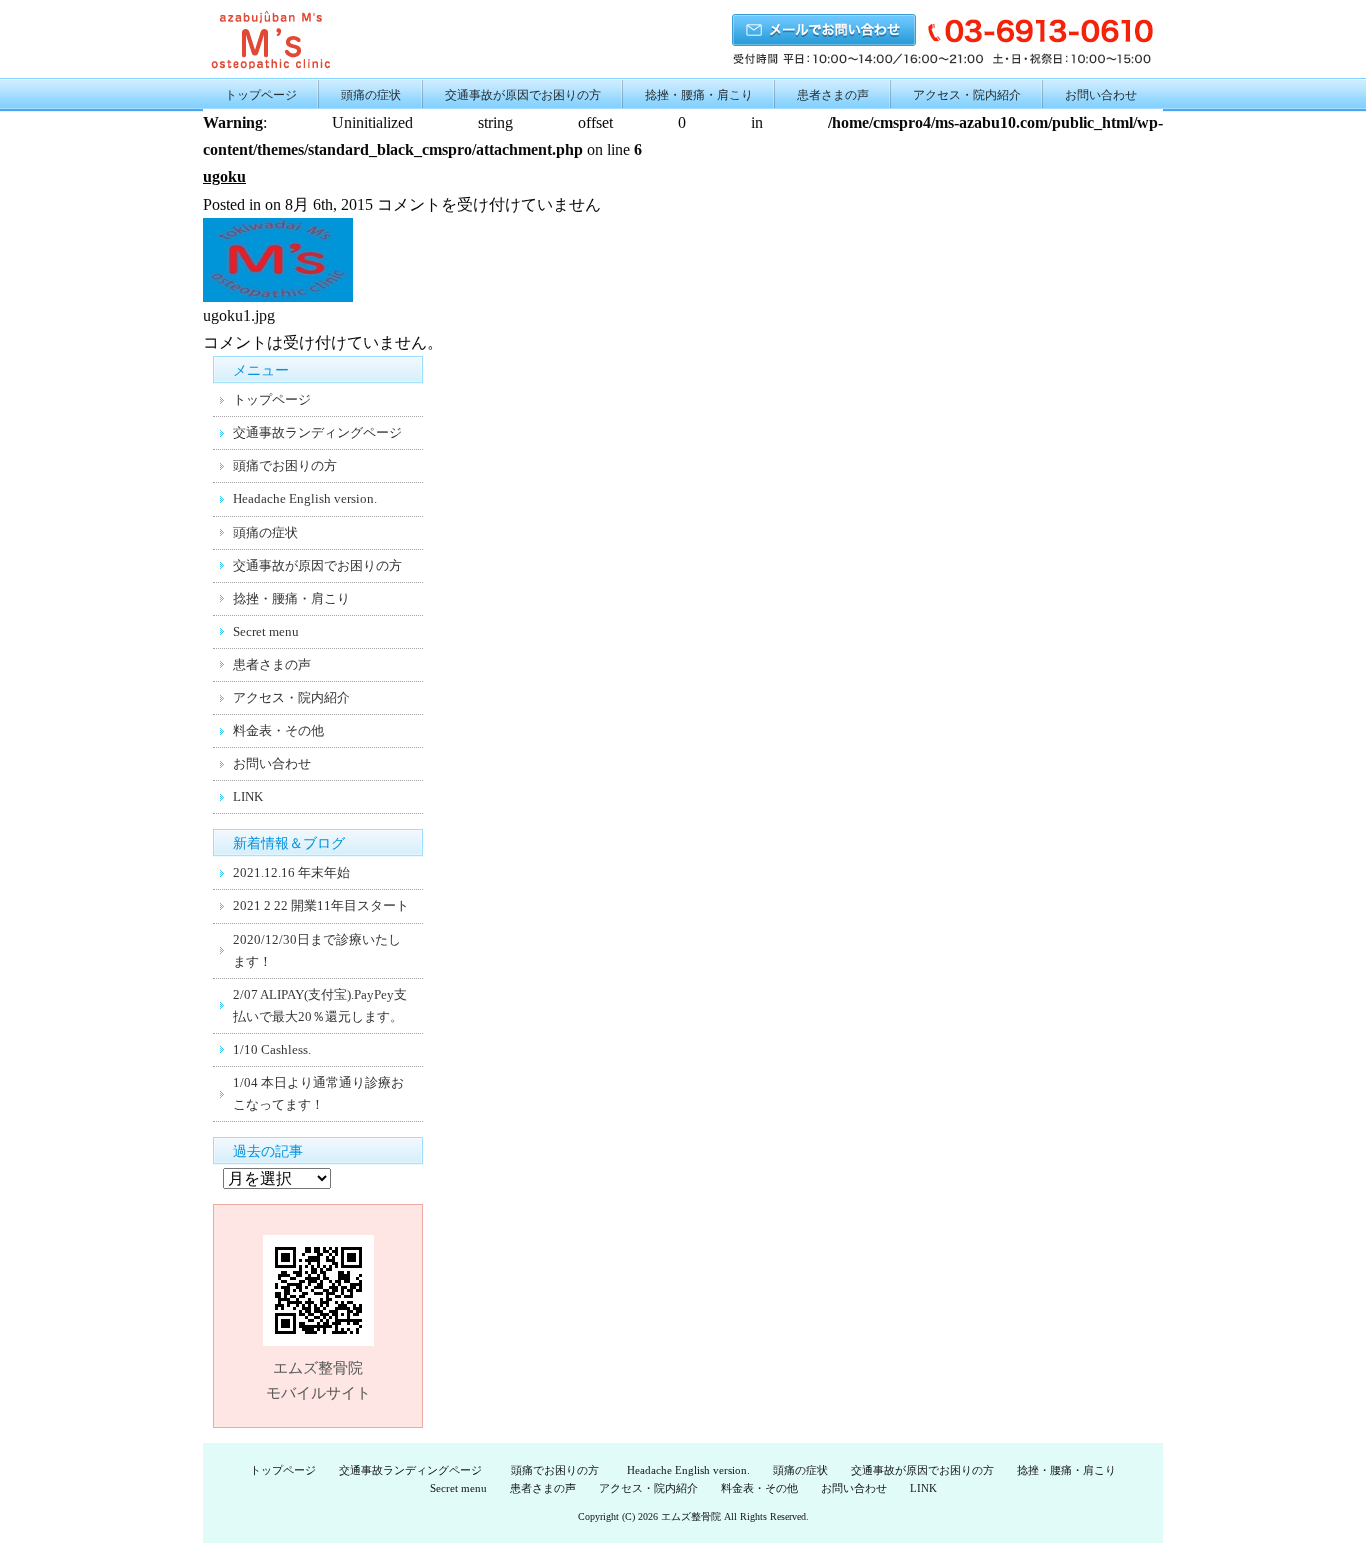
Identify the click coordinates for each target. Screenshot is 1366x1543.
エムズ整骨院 (691, 1516)
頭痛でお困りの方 (291, 465)
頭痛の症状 (371, 95)
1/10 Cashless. (272, 1049)
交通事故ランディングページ (317, 432)
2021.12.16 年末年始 (291, 872)
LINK (248, 796)
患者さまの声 (833, 95)
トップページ (261, 95)
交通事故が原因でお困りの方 (523, 95)
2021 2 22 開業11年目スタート (321, 905)
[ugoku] (278, 296)
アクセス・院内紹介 (967, 95)
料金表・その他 (278, 730)
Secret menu (266, 631)
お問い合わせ (1101, 95)
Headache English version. (305, 498)
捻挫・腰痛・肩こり (699, 95)
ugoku (224, 176)
